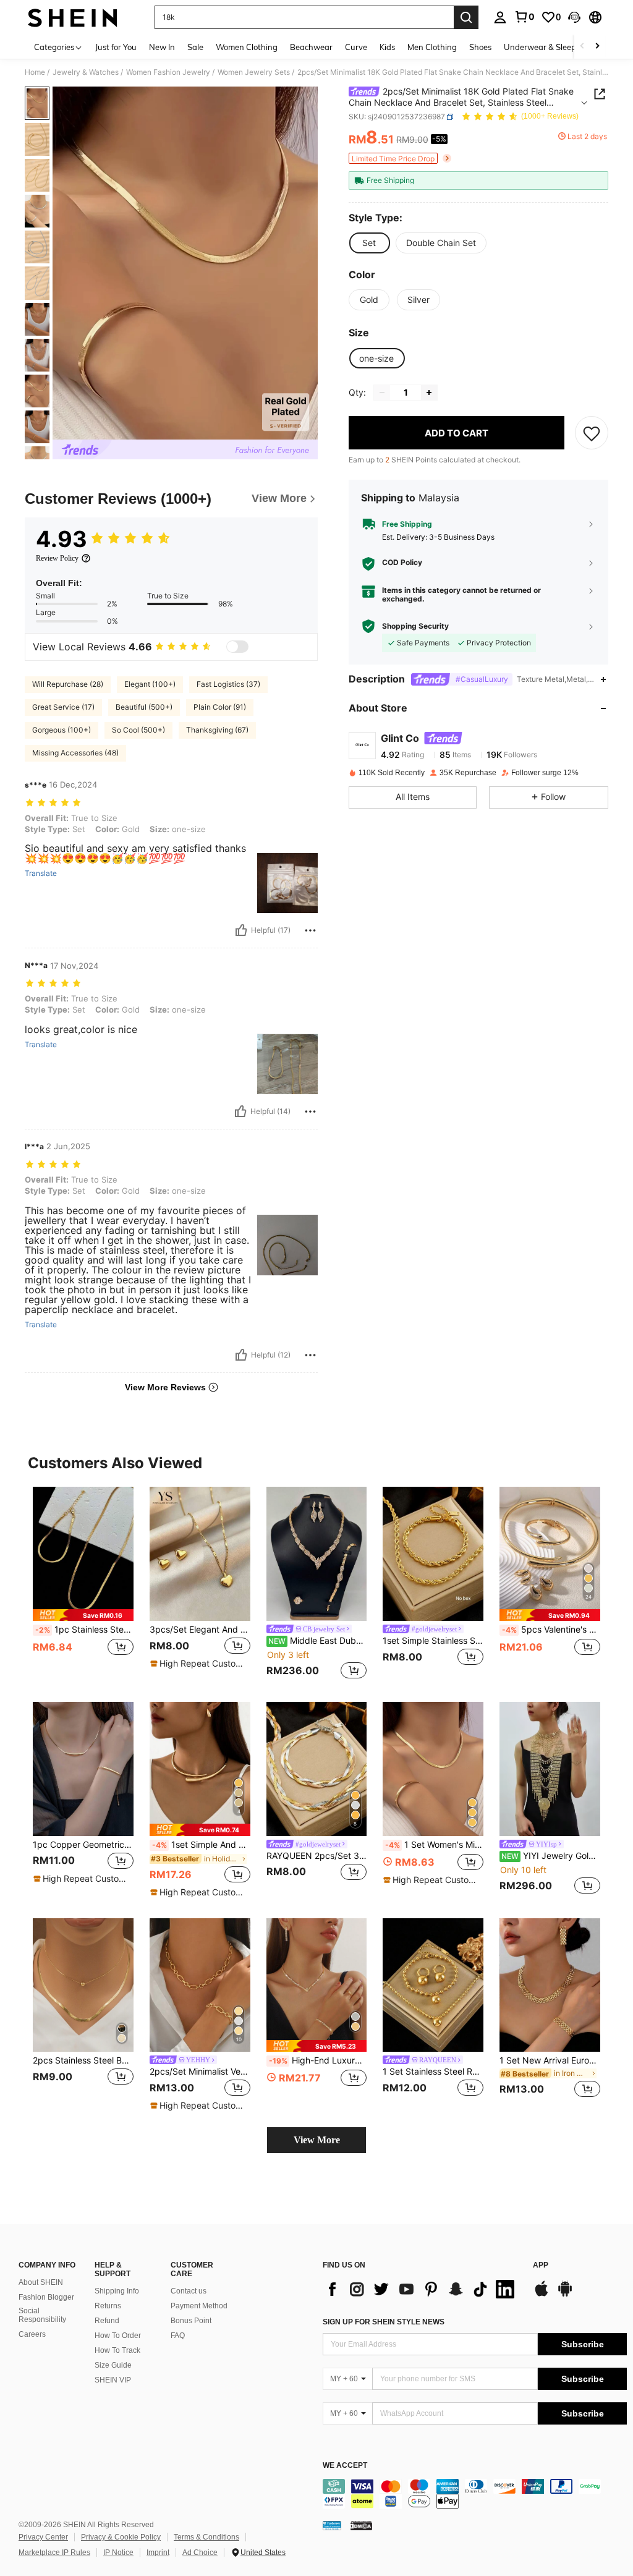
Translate (41, 874)
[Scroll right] (597, 47)
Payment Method (199, 2306)
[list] (422, 2289)
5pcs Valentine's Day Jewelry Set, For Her (551, 1630)
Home (35, 72)
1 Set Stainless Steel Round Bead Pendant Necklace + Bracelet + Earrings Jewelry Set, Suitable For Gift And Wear (433, 2072)
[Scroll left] (582, 47)
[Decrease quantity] (382, 393)
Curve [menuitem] (356, 47)
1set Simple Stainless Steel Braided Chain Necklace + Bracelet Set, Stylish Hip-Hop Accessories (433, 1641)
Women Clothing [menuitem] (247, 47)
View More (317, 2140)
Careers (32, 2334)
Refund (107, 2321)
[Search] (466, 17)
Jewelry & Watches (86, 72)
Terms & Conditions (206, 2537)
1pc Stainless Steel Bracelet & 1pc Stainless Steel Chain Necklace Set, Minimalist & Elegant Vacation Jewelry (84, 1630)
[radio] (369, 243)
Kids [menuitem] (387, 47)
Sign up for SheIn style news (384, 2322)
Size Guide (113, 2365)
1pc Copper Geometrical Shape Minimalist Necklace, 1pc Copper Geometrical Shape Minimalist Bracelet (83, 1845)
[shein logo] (73, 17)
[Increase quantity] (429, 393)
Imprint (158, 2553)
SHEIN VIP (113, 2380)
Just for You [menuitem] (116, 47)
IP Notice (118, 2553)
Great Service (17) (63, 707)
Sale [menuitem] (195, 47)
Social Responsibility (42, 2315)
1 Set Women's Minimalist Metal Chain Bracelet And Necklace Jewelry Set (434, 1845)
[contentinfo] (475, 2494)
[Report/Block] (310, 930)
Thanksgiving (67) (217, 730)
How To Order (118, 2336)
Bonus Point (191, 2321)
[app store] (542, 2295)
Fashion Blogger (46, 2297)
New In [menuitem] (162, 47)
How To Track (117, 2350)
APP (541, 2265)
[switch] (237, 647)
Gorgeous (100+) (62, 730)
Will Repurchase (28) (68, 684)
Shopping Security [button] (415, 626)
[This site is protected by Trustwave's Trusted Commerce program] (332, 2525)
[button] (574, 17)
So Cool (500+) (138, 730)
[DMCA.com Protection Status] (361, 2525)
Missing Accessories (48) (75, 753)
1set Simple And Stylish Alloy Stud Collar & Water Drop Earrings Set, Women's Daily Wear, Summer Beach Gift (201, 1845)
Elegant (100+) (150, 684)
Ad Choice (200, 2553)
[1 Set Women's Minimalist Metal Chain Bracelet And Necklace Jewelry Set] (433, 1769)
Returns (108, 2306)
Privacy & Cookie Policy (121, 2537)
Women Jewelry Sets (254, 72)
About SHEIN (41, 2282)
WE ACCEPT (345, 2466)
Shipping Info (117, 2291)
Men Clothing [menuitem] (432, 47)
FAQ (178, 2336)
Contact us (189, 2291)
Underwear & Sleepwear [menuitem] (550, 47)
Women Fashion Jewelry (168, 72)
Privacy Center (43, 2537)
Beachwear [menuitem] (311, 47)
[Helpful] (241, 930)
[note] (83, 1615)
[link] (524, 17)
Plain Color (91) (220, 707)
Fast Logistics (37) (228, 684)
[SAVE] (592, 433)
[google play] (565, 2295)
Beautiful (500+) (144, 707)
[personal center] (500, 17)
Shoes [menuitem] (480, 47)
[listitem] (83, 1584)
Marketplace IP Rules (54, 2553)
